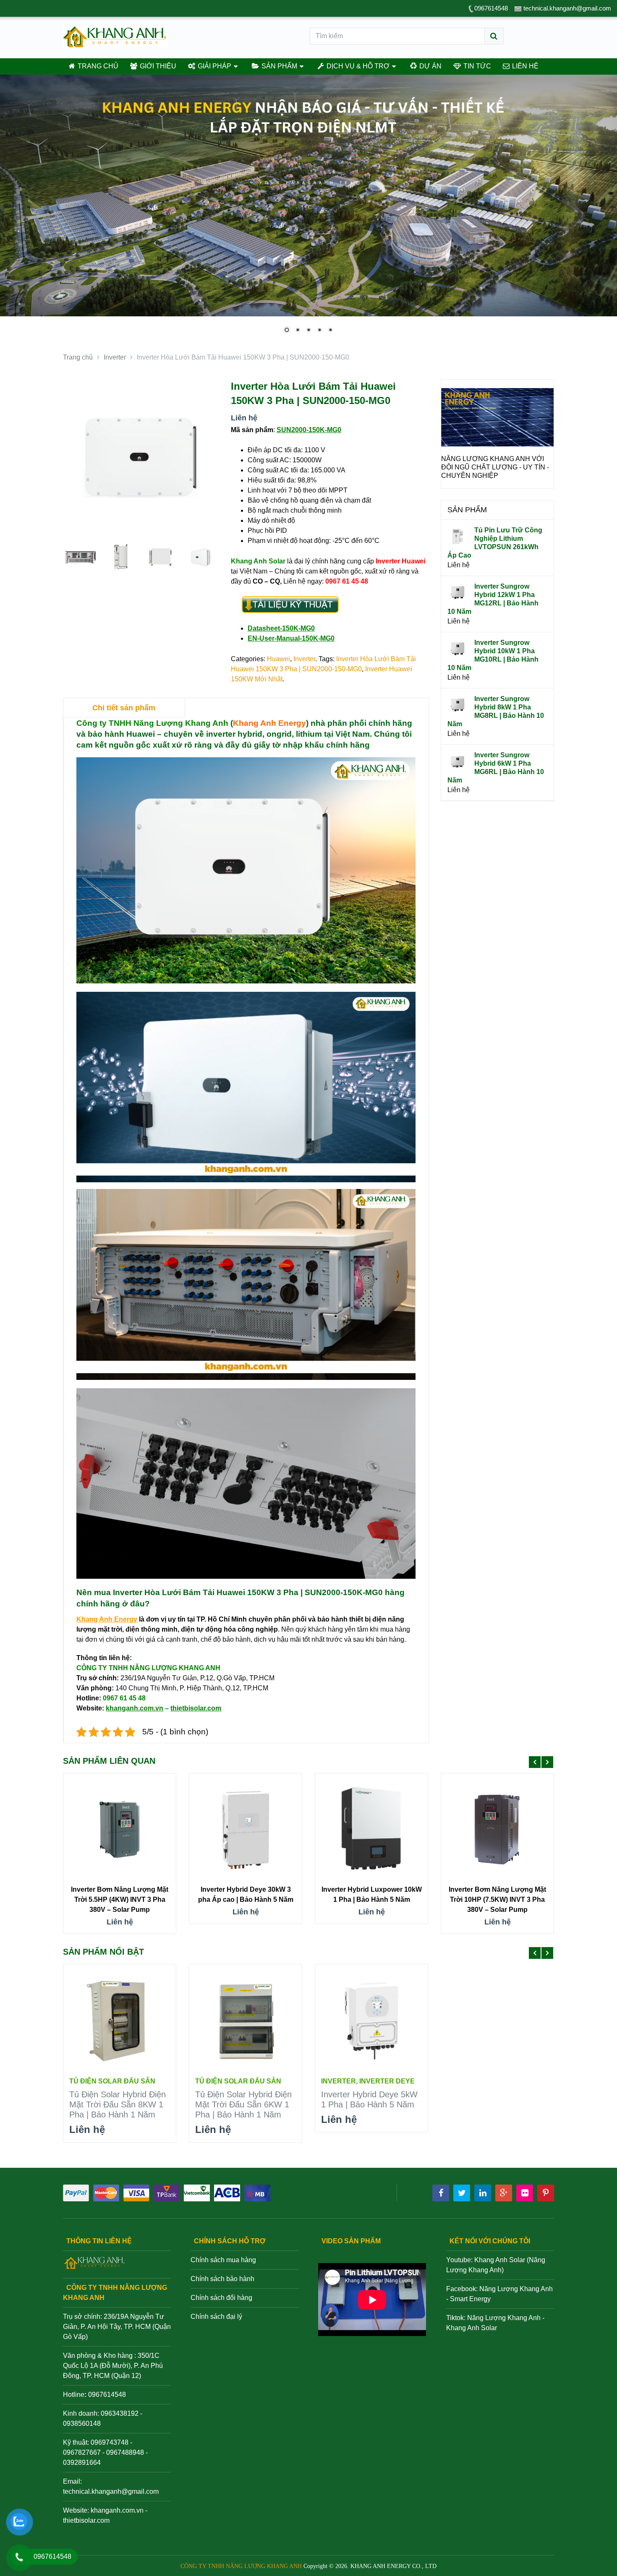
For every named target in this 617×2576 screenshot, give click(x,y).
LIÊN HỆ (524, 66)
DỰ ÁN (430, 66)
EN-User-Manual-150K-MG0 (291, 638)
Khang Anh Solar (472, 2328)
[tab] (124, 708)
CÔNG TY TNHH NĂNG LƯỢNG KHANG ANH (241, 2566)
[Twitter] (462, 2193)
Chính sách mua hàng (223, 2260)
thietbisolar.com (86, 2520)
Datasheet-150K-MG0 (281, 628)
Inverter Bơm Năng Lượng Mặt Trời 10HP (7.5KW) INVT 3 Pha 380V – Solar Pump (497, 1899)
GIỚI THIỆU (157, 66)
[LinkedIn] (483, 2193)
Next (543, 444)
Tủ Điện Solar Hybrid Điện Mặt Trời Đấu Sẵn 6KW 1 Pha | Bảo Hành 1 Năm (243, 2104)
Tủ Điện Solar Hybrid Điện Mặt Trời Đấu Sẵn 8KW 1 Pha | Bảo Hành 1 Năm (118, 2104)
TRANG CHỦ (97, 66)
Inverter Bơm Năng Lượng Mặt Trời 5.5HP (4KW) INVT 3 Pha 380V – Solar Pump (120, 1899)
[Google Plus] (504, 2193)
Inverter (304, 659)
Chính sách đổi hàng (221, 2298)
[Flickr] (525, 2193)
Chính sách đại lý (216, 2317)
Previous (452, 444)
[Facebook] (441, 2193)
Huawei (278, 659)
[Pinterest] (546, 2193)
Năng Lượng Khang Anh (504, 2318)
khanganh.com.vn (117, 2510)
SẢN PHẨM (278, 66)
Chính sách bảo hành (222, 2279)
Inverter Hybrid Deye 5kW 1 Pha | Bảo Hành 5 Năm (369, 2099)
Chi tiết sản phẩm (124, 708)
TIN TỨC (476, 66)
